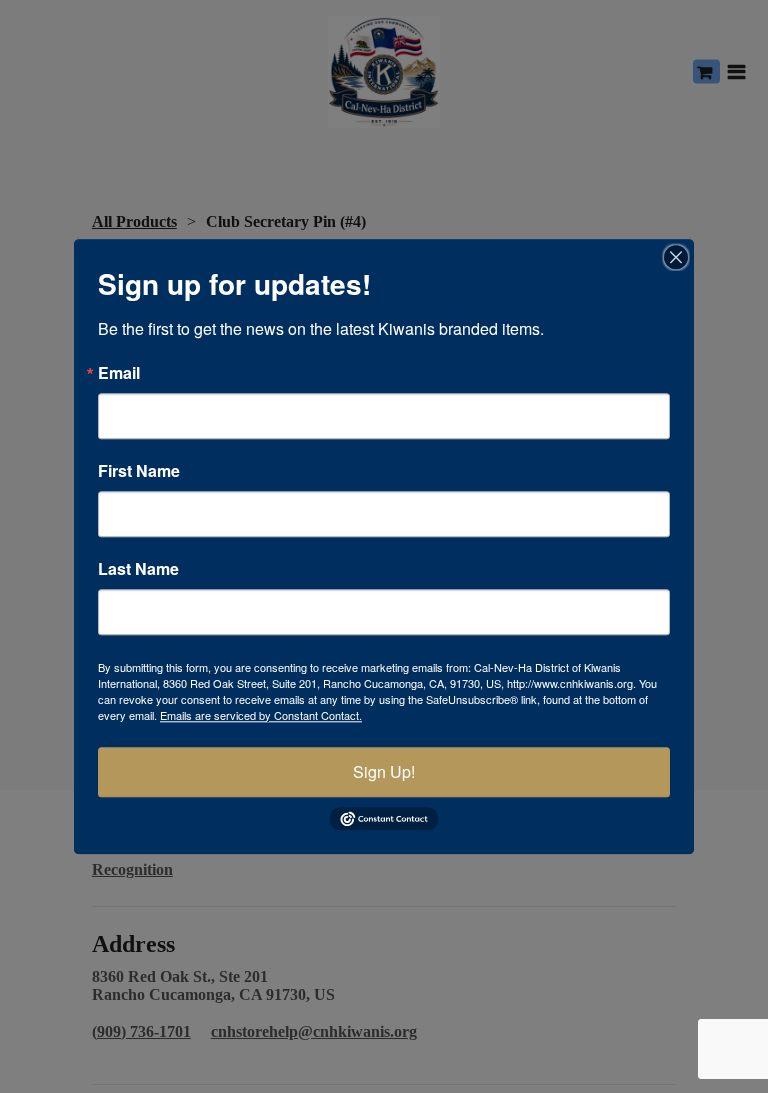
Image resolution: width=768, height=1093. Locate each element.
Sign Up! (384, 771)
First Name (139, 471)
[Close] (676, 257)
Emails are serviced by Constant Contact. (261, 715)
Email (119, 373)
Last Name (138, 569)
